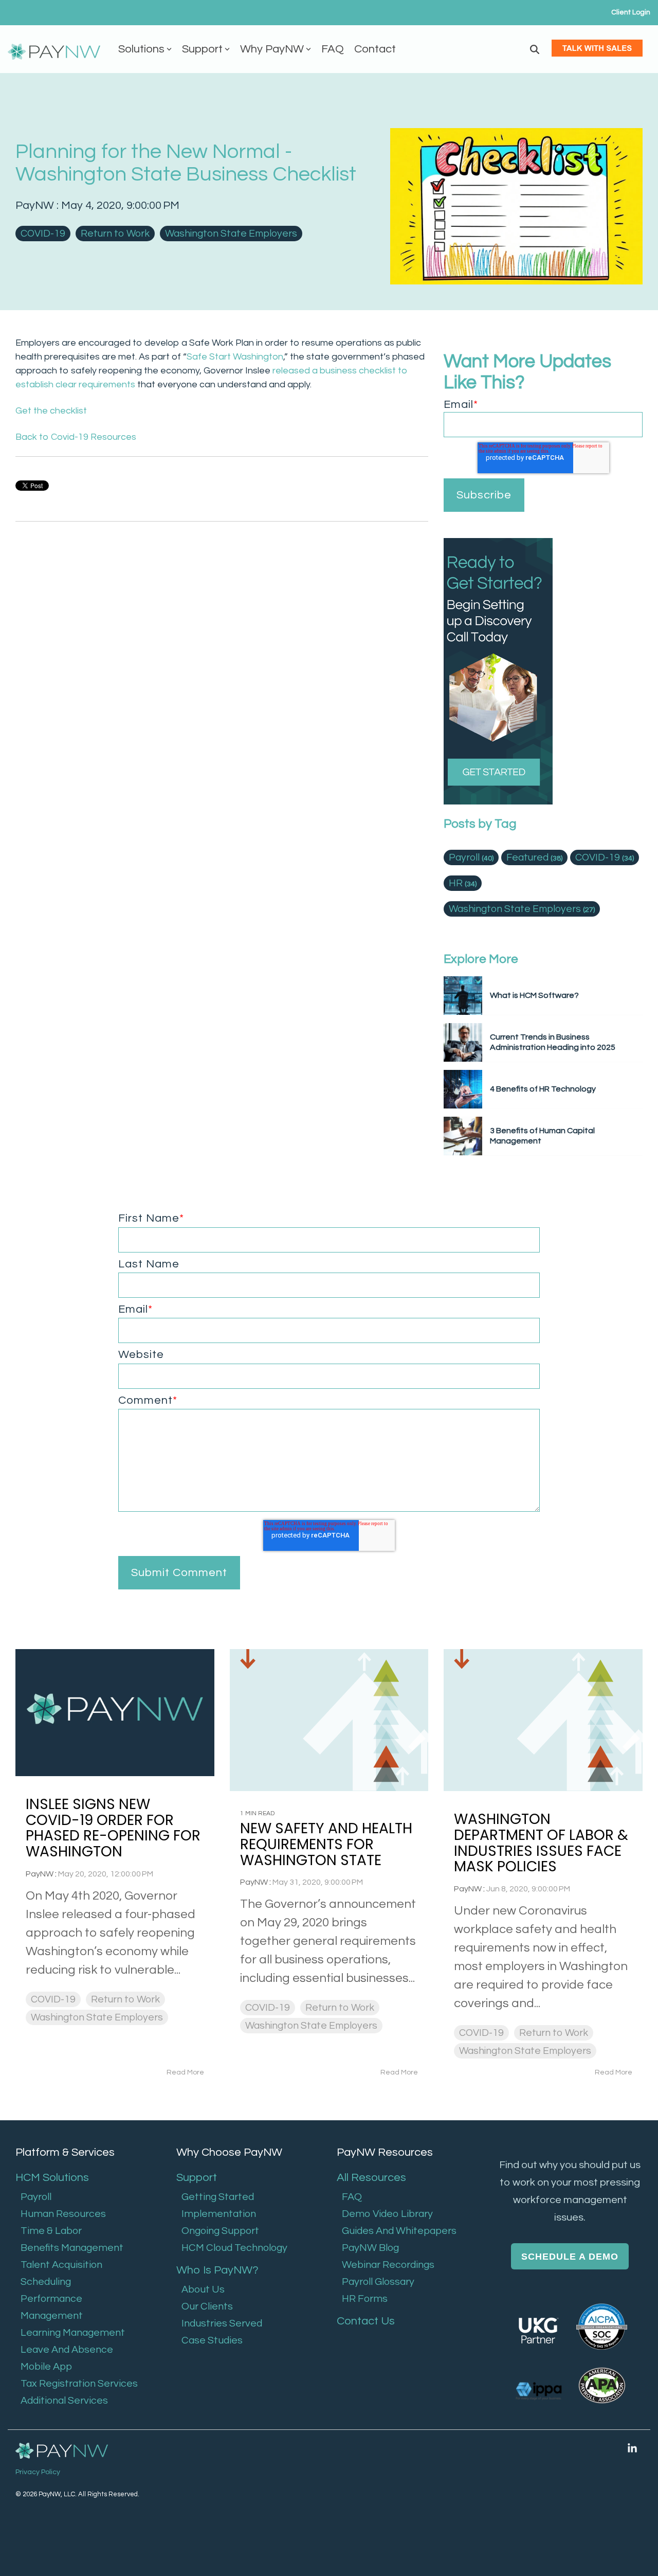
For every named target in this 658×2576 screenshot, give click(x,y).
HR (463, 883)
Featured (534, 857)
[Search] (535, 49)
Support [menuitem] (197, 2178)
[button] (632, 2448)
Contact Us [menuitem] (366, 2321)
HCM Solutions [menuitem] (52, 2178)
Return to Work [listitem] (125, 1999)
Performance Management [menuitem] (52, 2307)
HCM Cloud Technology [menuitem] (234, 2248)
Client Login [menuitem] (631, 12)
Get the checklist (51, 411)
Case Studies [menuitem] (212, 2340)
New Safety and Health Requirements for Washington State (326, 1844)
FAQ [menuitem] (352, 2197)
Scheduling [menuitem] (46, 2282)
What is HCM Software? (534, 995)
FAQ (333, 49)
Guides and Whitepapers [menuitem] (399, 2231)
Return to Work (115, 234)
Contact (375, 49)
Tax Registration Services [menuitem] (79, 2384)
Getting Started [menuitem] (218, 2197)
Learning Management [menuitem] (73, 2333)
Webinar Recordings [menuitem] (388, 2265)
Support (202, 49)
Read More (185, 2072)
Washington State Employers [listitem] (97, 2017)
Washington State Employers (231, 234)
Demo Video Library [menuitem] (387, 2214)
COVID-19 (43, 234)
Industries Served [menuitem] (222, 2323)
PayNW (36, 205)
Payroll (471, 857)
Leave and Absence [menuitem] (67, 2350)
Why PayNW (272, 49)
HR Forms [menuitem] (365, 2299)
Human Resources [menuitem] (63, 2214)
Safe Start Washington (235, 357)
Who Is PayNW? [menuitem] (217, 2270)
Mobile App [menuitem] (46, 2367)
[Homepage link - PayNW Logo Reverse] (62, 2452)
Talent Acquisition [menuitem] (61, 2265)
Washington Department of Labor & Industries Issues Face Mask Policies (541, 1843)
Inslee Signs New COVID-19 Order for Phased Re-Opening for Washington (113, 1828)
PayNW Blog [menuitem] (370, 2248)
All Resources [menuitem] (371, 2178)
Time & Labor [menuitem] (51, 2231)
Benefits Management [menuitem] (72, 2248)
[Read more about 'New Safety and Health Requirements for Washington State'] (329, 1720)
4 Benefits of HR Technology (543, 1089)
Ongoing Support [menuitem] (220, 2231)
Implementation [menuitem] (219, 2214)
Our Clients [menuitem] (207, 2306)
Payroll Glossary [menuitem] (378, 2282)
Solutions (141, 49)
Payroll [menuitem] (36, 2197)
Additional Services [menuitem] (64, 2401)
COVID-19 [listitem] (53, 1999)
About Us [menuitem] (203, 2289)
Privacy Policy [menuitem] (38, 2472)
